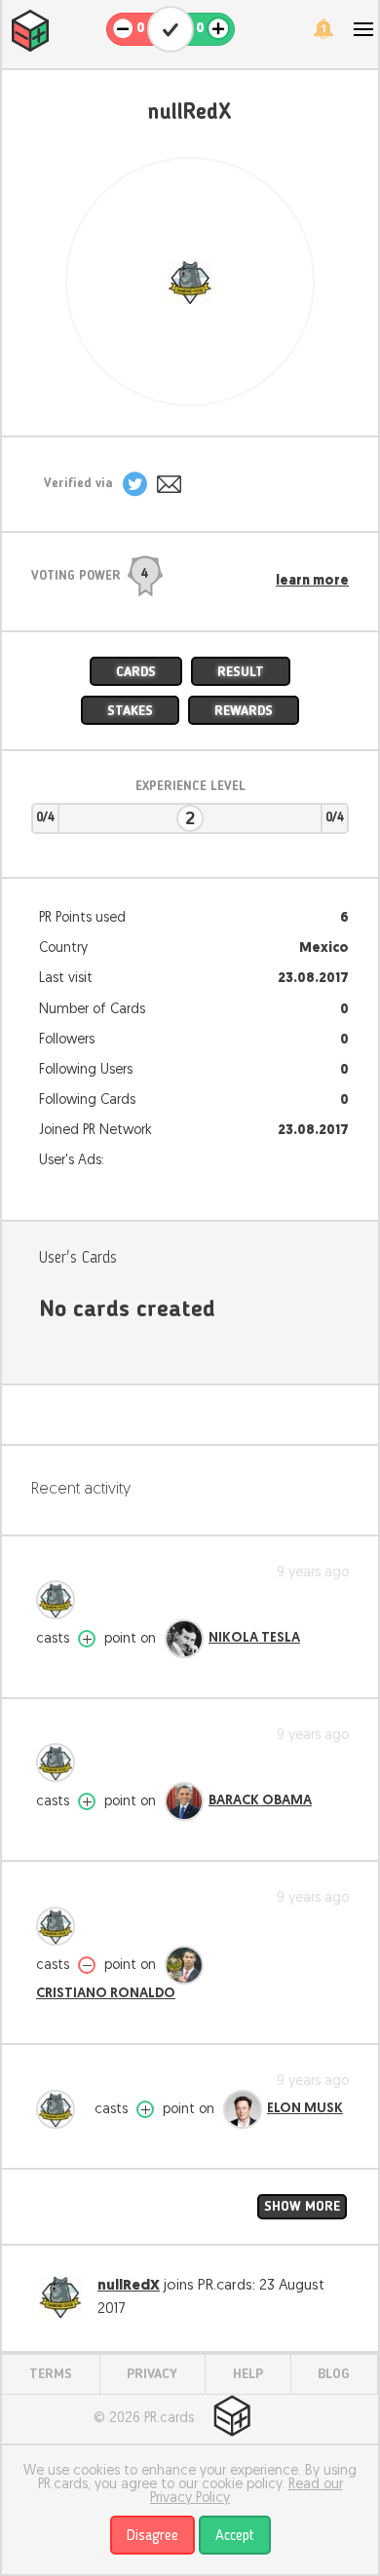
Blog (334, 2374)
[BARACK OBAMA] (184, 1801)
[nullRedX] (60, 1600)
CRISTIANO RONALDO (106, 1994)
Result (241, 672)
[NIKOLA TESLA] (184, 1639)
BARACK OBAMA (260, 1801)
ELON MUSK (305, 2109)
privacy (152, 2374)
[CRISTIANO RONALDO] (184, 1965)
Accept (235, 2536)
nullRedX (129, 2286)
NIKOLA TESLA (254, 1638)
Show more (302, 2207)
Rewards (244, 711)
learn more (312, 582)
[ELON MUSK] (243, 2109)
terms (51, 2374)
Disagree (152, 2536)
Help (248, 2374)
